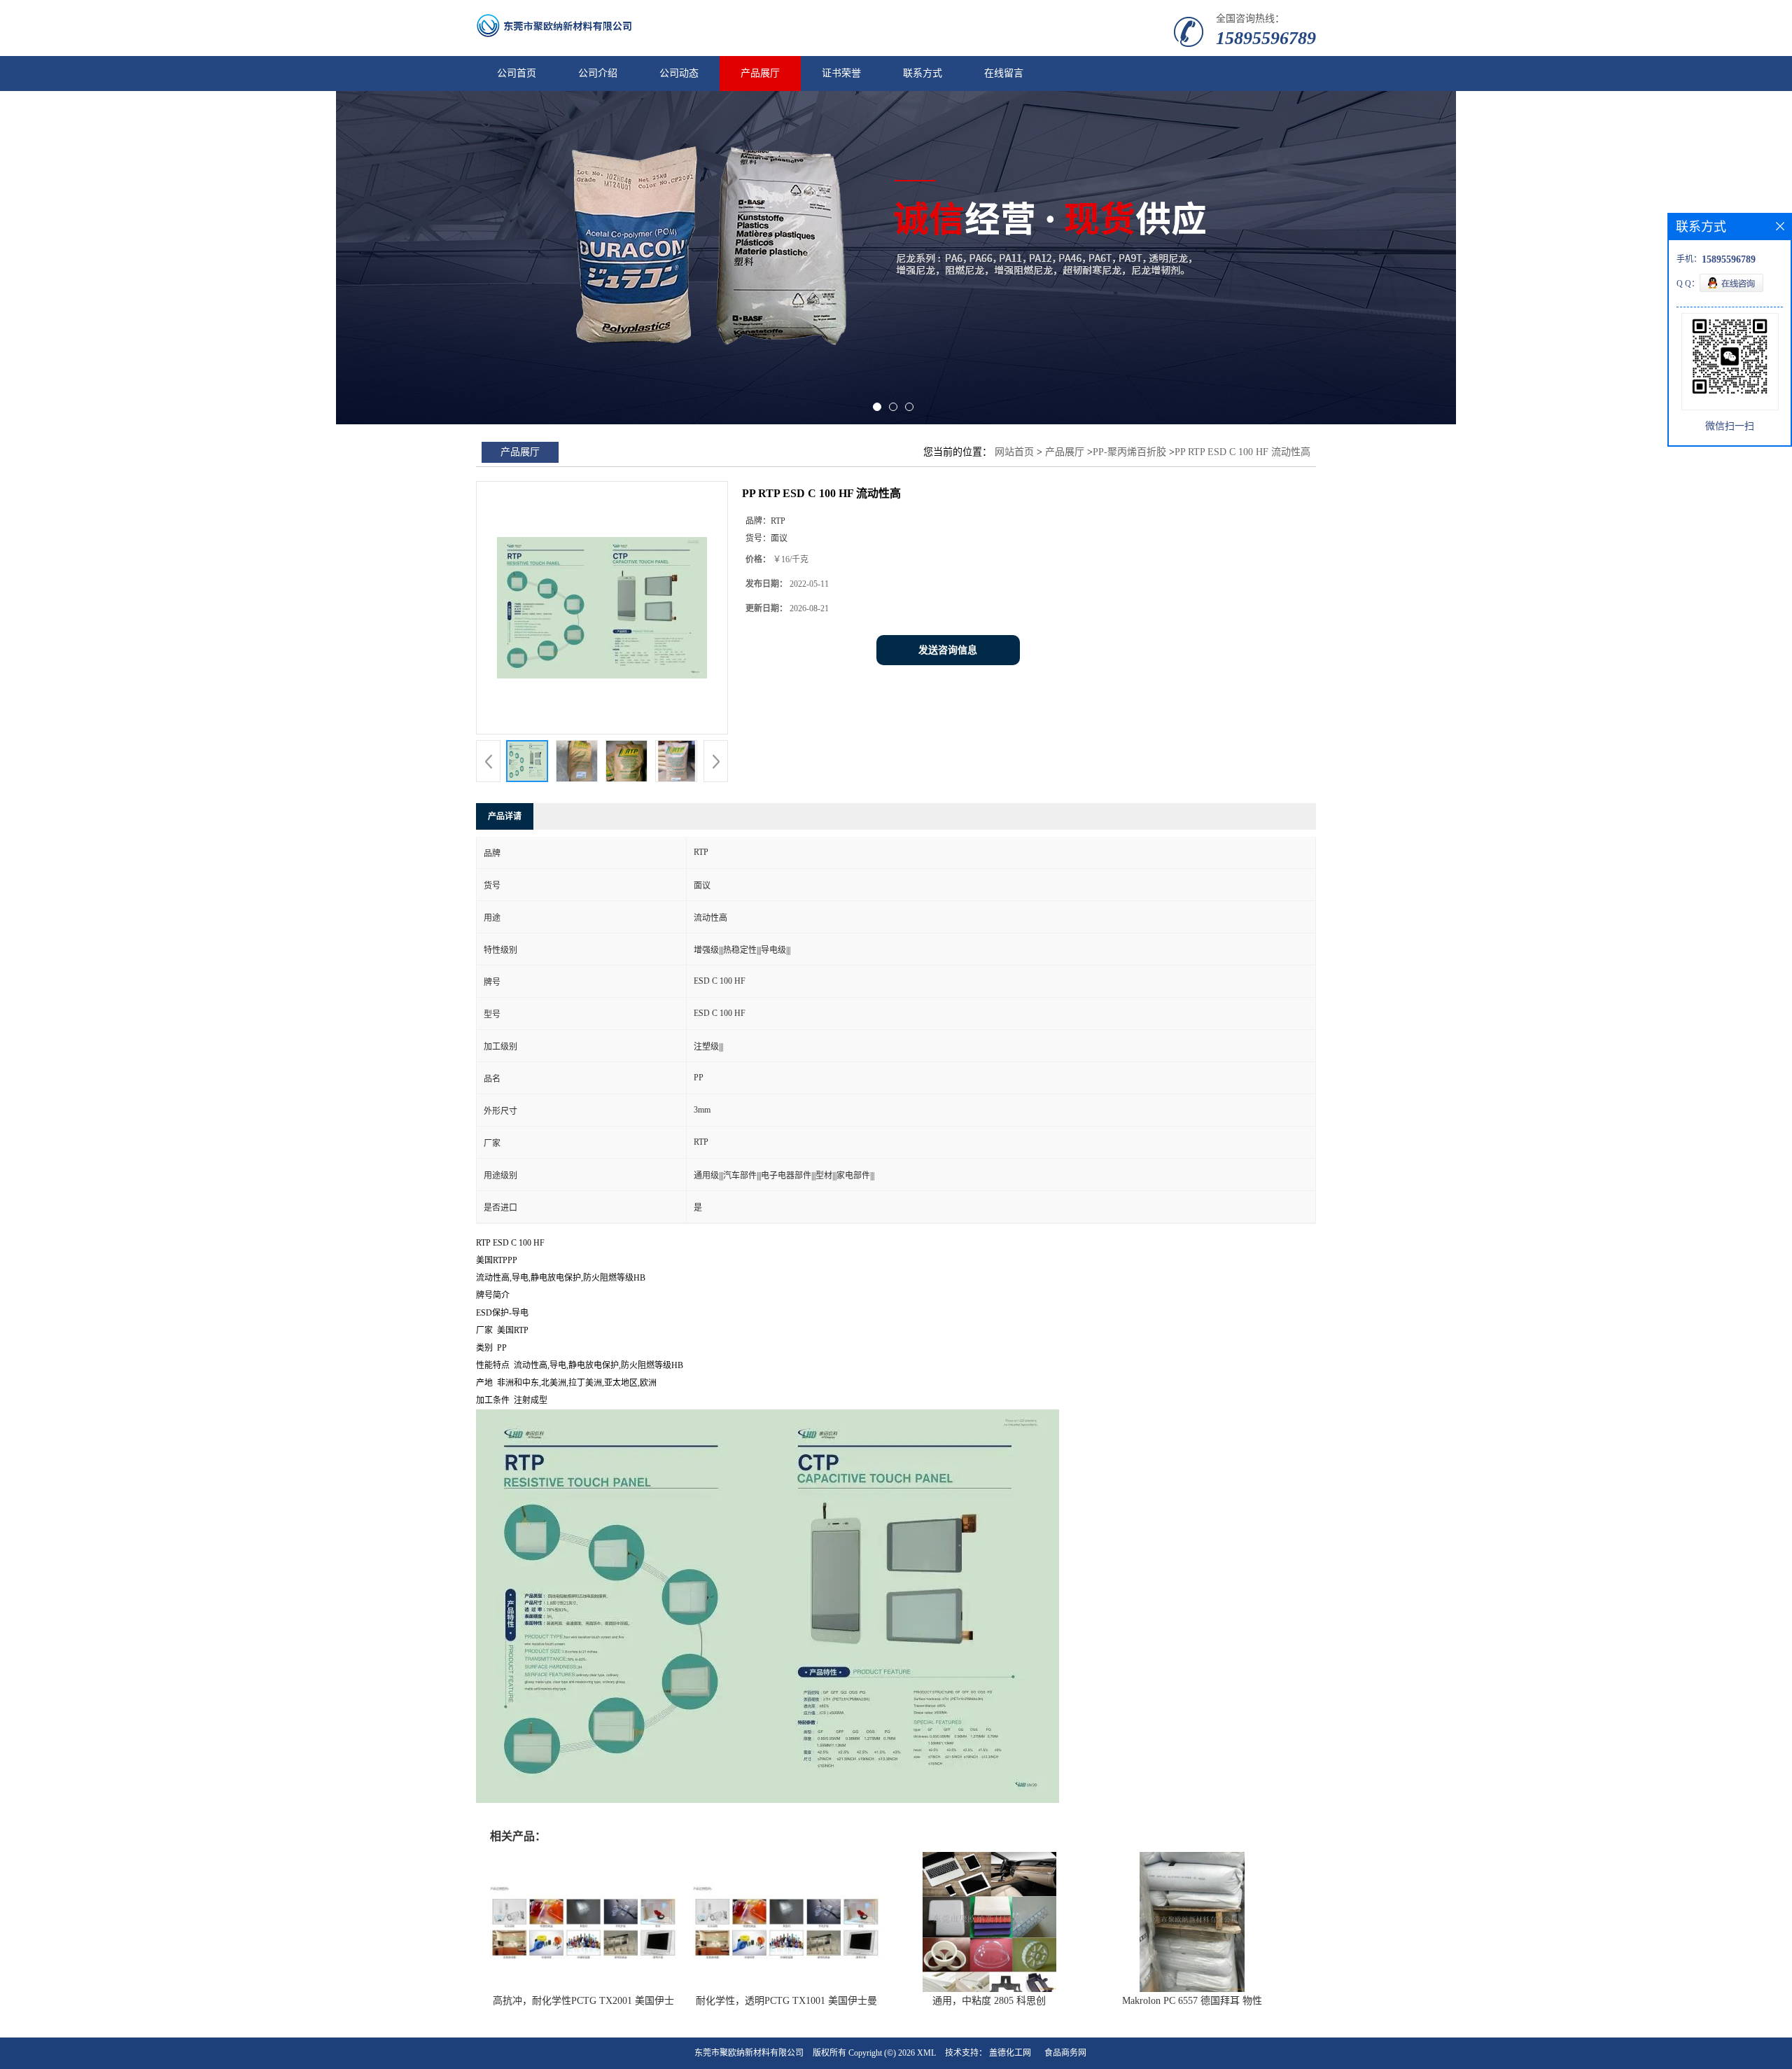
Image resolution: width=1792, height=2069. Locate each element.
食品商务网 (1065, 2053)
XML (926, 2053)
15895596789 (1266, 38)
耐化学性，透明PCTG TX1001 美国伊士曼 (786, 2001)
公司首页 (517, 73)
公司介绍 (598, 73)
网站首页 (1014, 452)
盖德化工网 (1010, 2053)
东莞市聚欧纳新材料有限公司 (749, 2053)
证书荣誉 (841, 73)
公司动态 (679, 73)
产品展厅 (760, 73)
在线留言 (1004, 73)
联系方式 (923, 73)
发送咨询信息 (948, 650)
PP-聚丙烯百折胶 (1129, 452)
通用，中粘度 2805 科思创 (989, 2001)
